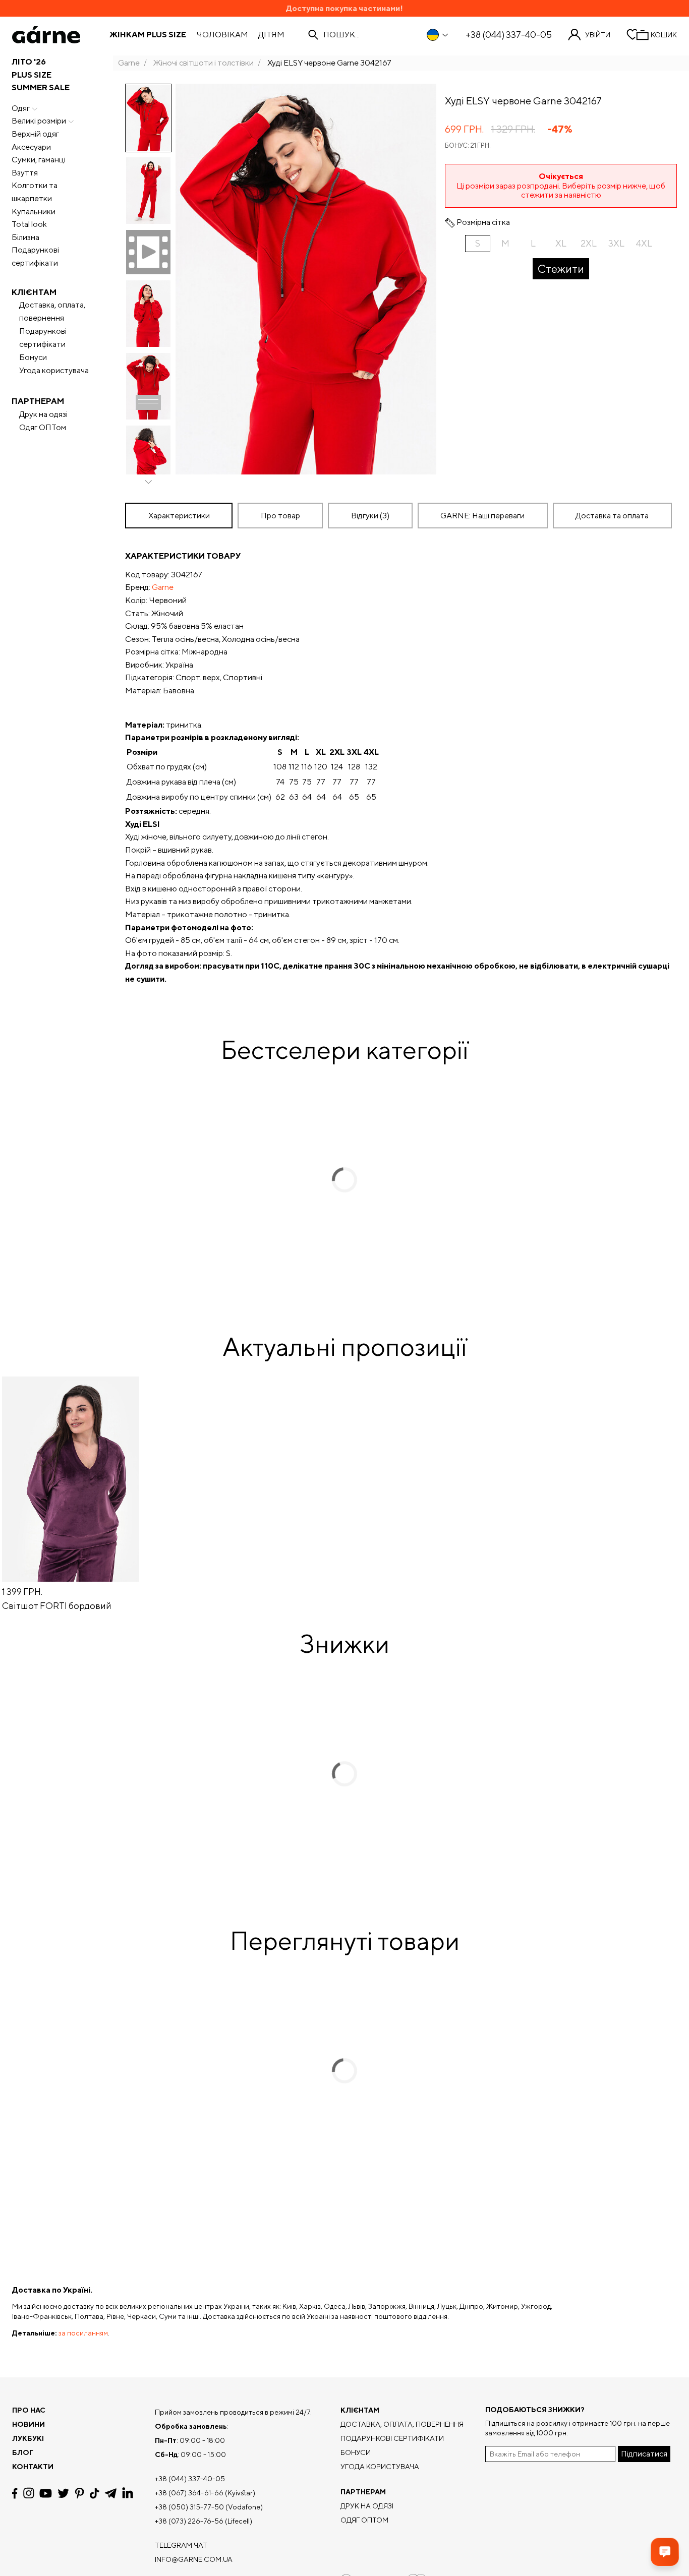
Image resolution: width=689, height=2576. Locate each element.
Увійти (598, 35)
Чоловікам (222, 35)
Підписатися (644, 2454)
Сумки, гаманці (39, 160)
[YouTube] (46, 2493)
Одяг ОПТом (43, 427)
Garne (129, 63)
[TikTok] (95, 2493)
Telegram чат (181, 2545)
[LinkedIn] (128, 2493)
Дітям (271, 35)
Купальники (34, 212)
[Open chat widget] (665, 2552)
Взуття (25, 173)
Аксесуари (31, 147)
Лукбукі (28, 2438)
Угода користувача (54, 370)
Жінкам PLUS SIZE (148, 35)
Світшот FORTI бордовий (57, 1606)
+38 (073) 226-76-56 (189, 2521)
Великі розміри (39, 121)
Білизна (25, 237)
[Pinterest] (79, 2493)
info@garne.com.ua (194, 2559)
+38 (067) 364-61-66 (189, 2493)
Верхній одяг (35, 134)
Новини (28, 2424)
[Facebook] (15, 2493)
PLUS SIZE (32, 75)
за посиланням (83, 2333)
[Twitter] (63, 2493)
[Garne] (46, 35)
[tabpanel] (401, 767)
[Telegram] (110, 2493)
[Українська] (438, 35)
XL (561, 243)
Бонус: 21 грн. (468, 145)
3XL (616, 243)
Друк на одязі (43, 414)
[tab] (280, 516)
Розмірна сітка (483, 222)
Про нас (29, 2410)
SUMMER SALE (41, 87)
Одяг (21, 108)
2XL (589, 243)
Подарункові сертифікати (35, 256)
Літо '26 (29, 62)
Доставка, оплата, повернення (52, 311)
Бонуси (33, 357)
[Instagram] (29, 2493)
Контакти (33, 2467)
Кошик (664, 35)
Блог (23, 2452)
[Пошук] (313, 35)
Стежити (561, 269)
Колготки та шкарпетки (35, 192)
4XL (644, 243)
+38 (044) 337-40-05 (509, 35)
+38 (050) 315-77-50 (189, 2507)
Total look (29, 224)
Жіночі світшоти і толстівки (204, 63)
